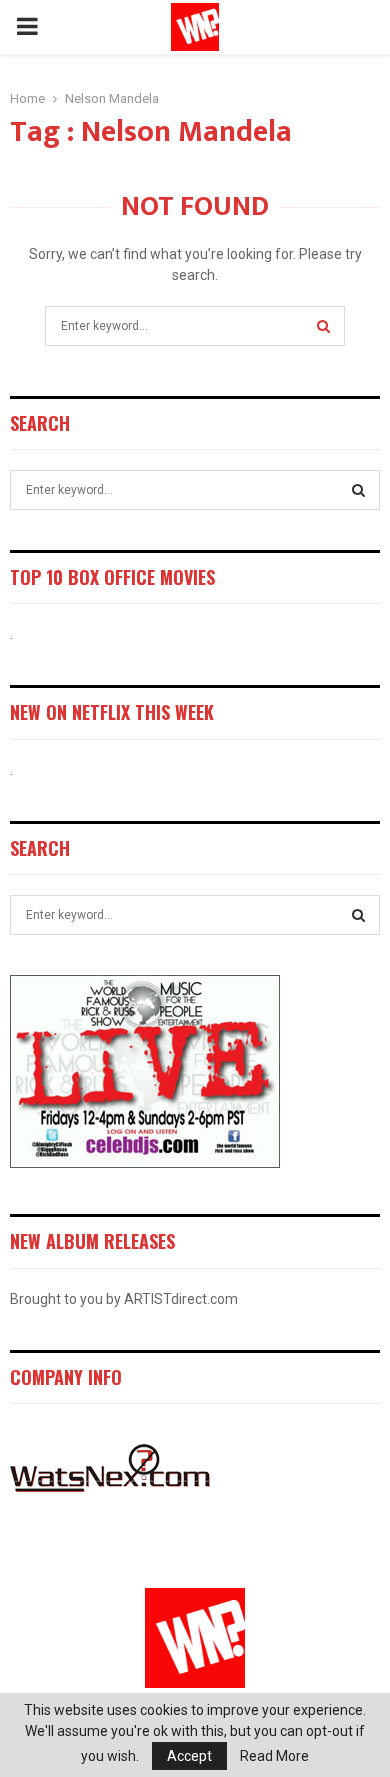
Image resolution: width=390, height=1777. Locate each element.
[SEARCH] (358, 490)
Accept (189, 1756)
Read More (274, 1756)
